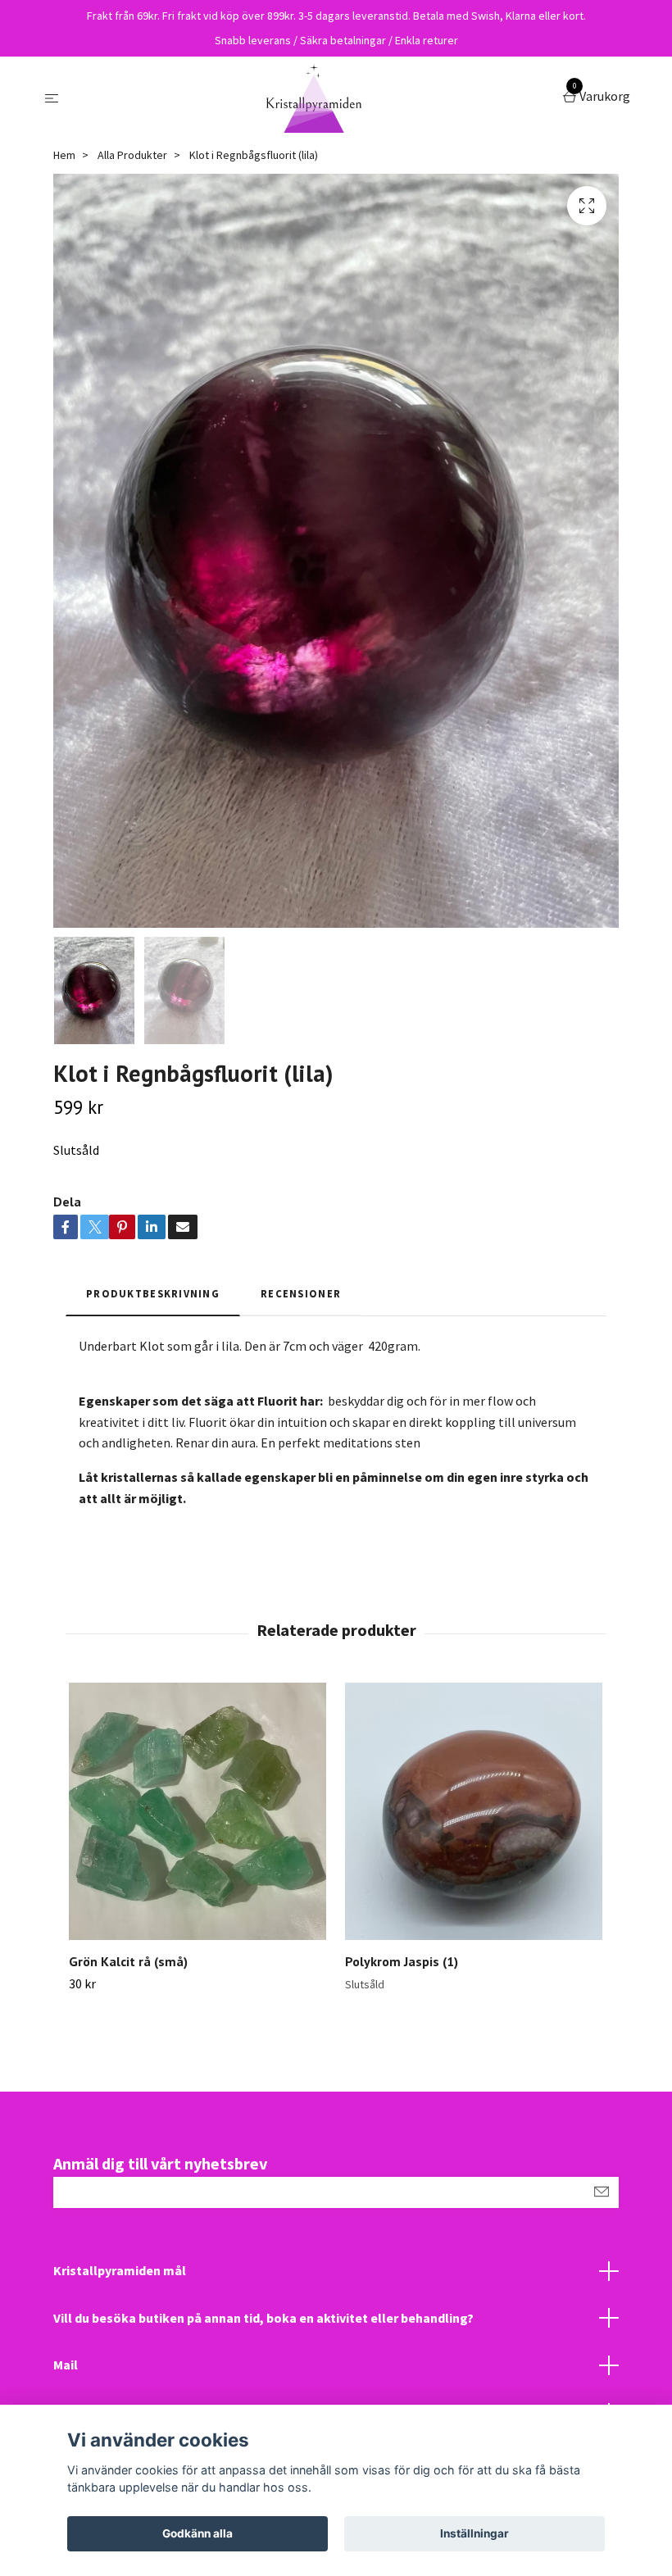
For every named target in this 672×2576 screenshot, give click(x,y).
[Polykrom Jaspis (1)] (474, 1811)
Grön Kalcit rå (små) (128, 1961)
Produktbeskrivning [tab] (153, 1293)
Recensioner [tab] (301, 1293)
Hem (64, 155)
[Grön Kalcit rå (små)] (198, 1811)
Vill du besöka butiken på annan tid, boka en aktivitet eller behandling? (263, 2318)
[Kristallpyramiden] (314, 98)
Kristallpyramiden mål (120, 2270)
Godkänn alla (198, 2533)
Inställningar (474, 2533)
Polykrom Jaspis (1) (402, 1961)
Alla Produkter (132, 155)
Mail (66, 2365)
